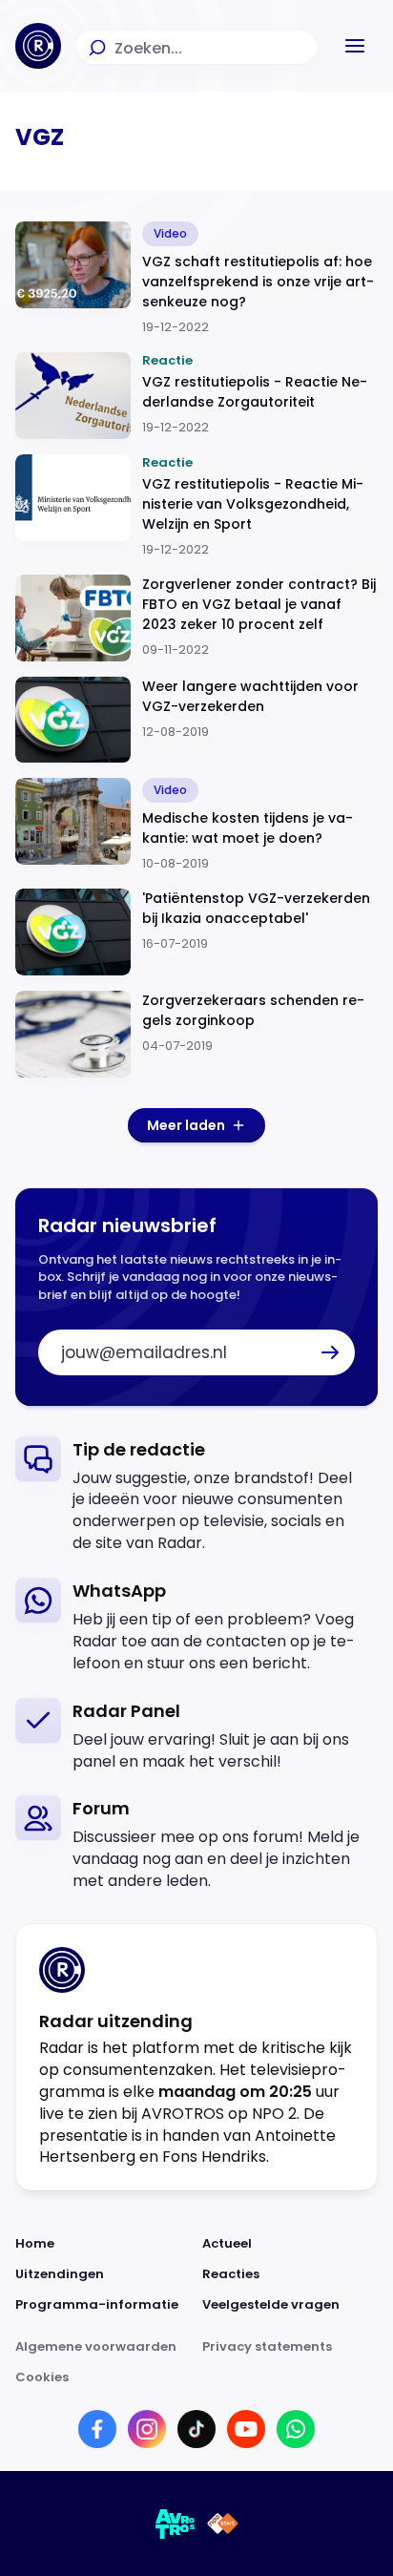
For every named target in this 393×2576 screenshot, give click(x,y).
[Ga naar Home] (38, 46)
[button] (355, 46)
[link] (196, 1496)
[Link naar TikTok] (196, 2429)
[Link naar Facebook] (97, 2429)
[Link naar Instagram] (147, 2429)
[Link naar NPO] (223, 2524)
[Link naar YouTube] (246, 2429)
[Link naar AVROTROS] (176, 2524)
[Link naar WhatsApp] (296, 2429)
